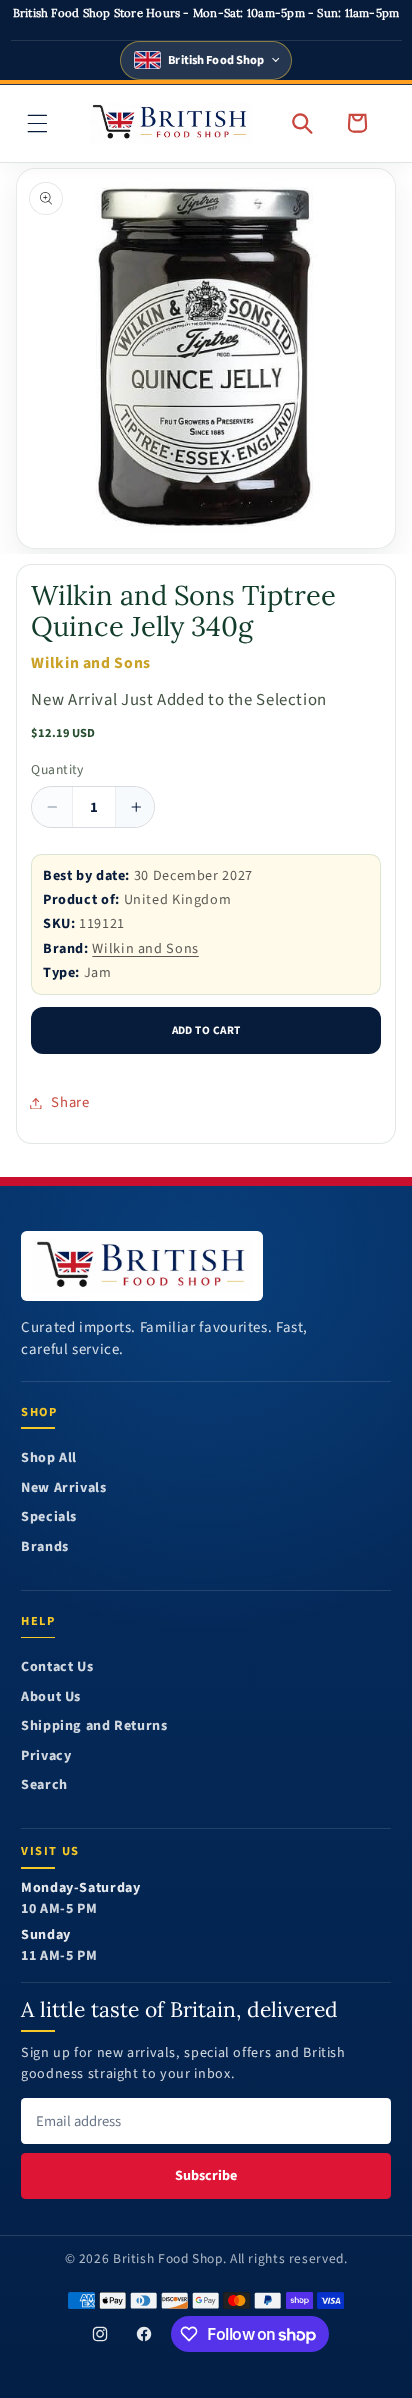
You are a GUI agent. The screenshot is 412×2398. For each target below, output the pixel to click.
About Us (51, 1697)
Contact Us (57, 1667)
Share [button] (70, 1102)
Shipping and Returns (94, 1726)
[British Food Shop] (142, 1266)
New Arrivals (64, 1488)
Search (44, 1785)
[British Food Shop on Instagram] (100, 2335)
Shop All (49, 1458)
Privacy (46, 1756)
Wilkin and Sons (145, 948)
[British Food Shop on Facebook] (144, 2335)
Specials (49, 1517)
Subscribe (206, 2175)
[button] (38, 123)
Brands (45, 1547)
